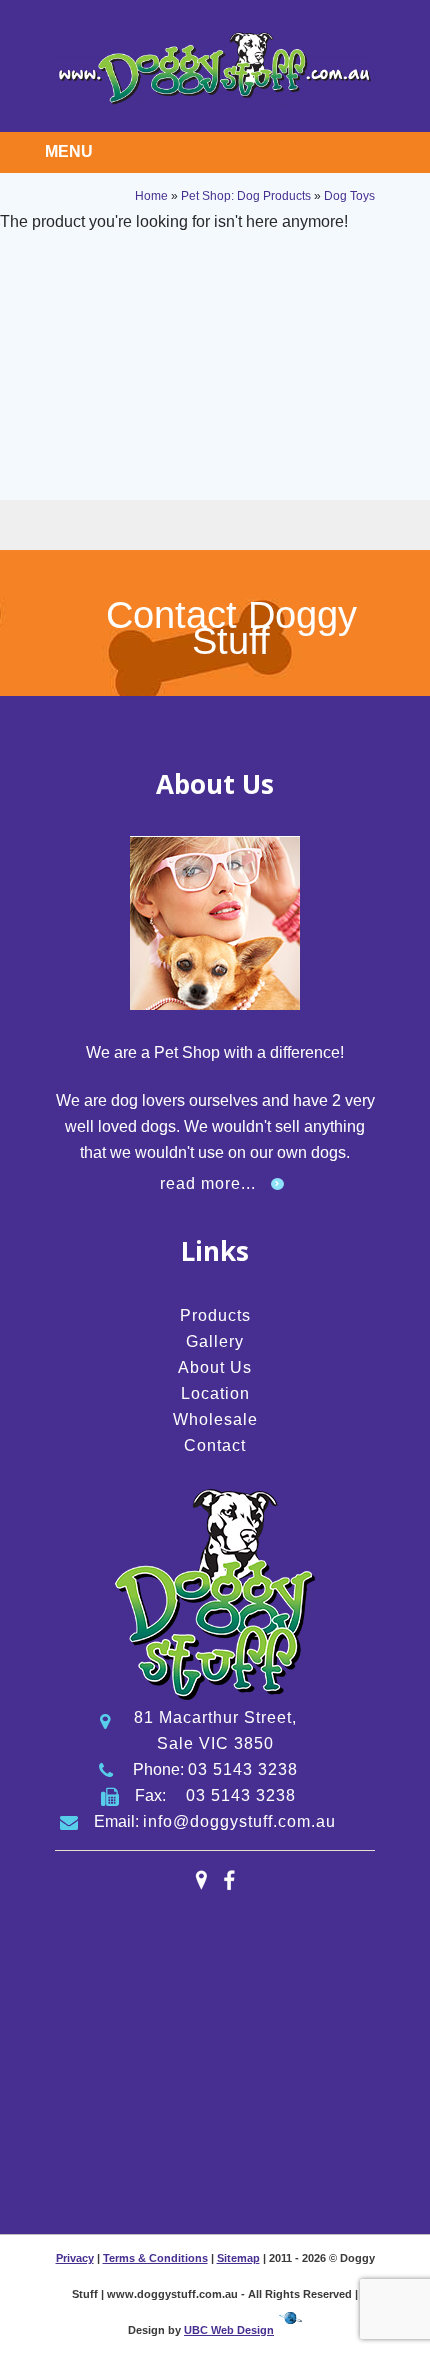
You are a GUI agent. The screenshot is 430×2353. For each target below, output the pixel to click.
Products (215, 1315)
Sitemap (238, 2258)
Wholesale (215, 1419)
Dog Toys (349, 196)
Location (215, 1393)
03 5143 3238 (243, 1769)
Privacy (75, 2258)
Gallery (215, 1341)
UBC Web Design (229, 2330)
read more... (208, 1183)
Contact (215, 1445)
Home (151, 196)
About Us (215, 1367)
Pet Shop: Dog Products (246, 196)
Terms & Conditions (155, 2258)
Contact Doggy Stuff (231, 628)
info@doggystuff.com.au (239, 1821)
